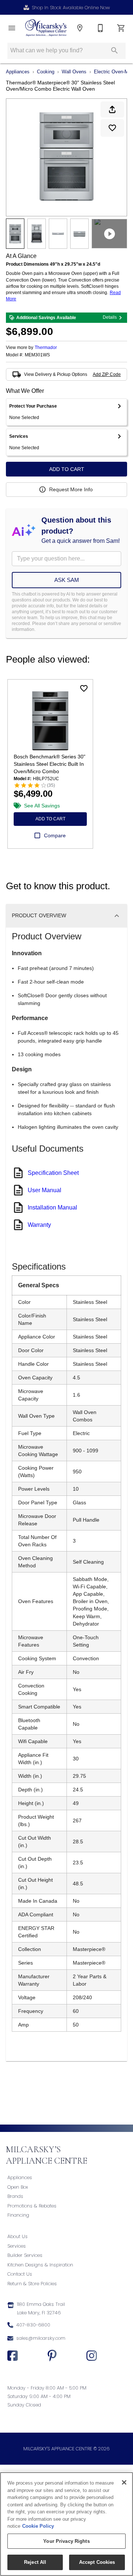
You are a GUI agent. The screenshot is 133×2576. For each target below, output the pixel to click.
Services (17, 2246)
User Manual (45, 1190)
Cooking (46, 72)
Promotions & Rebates (32, 2206)
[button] (12, 28)
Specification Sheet (53, 1173)
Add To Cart (67, 469)
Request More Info (71, 489)
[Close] (124, 2482)
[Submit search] (115, 50)
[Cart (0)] (121, 28)
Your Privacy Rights (66, 2541)
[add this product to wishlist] (112, 128)
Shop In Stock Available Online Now (71, 8)
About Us (18, 2236)
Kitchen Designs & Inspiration (40, 2265)
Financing (18, 2215)
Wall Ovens (74, 72)
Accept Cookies (97, 2562)
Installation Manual (52, 1207)
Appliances (18, 72)
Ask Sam (67, 580)
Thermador (46, 348)
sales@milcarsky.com (41, 2338)
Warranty (39, 1225)
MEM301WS (37, 355)
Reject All (35, 2562)
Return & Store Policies (32, 2284)
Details (110, 317)
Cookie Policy (38, 2526)
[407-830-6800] (100, 28)
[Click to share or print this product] (112, 109)
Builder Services (25, 2255)
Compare (55, 835)
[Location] (80, 28)
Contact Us (20, 2274)
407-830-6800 (33, 2325)
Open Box (18, 2187)
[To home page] (46, 28)
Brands (15, 2196)
